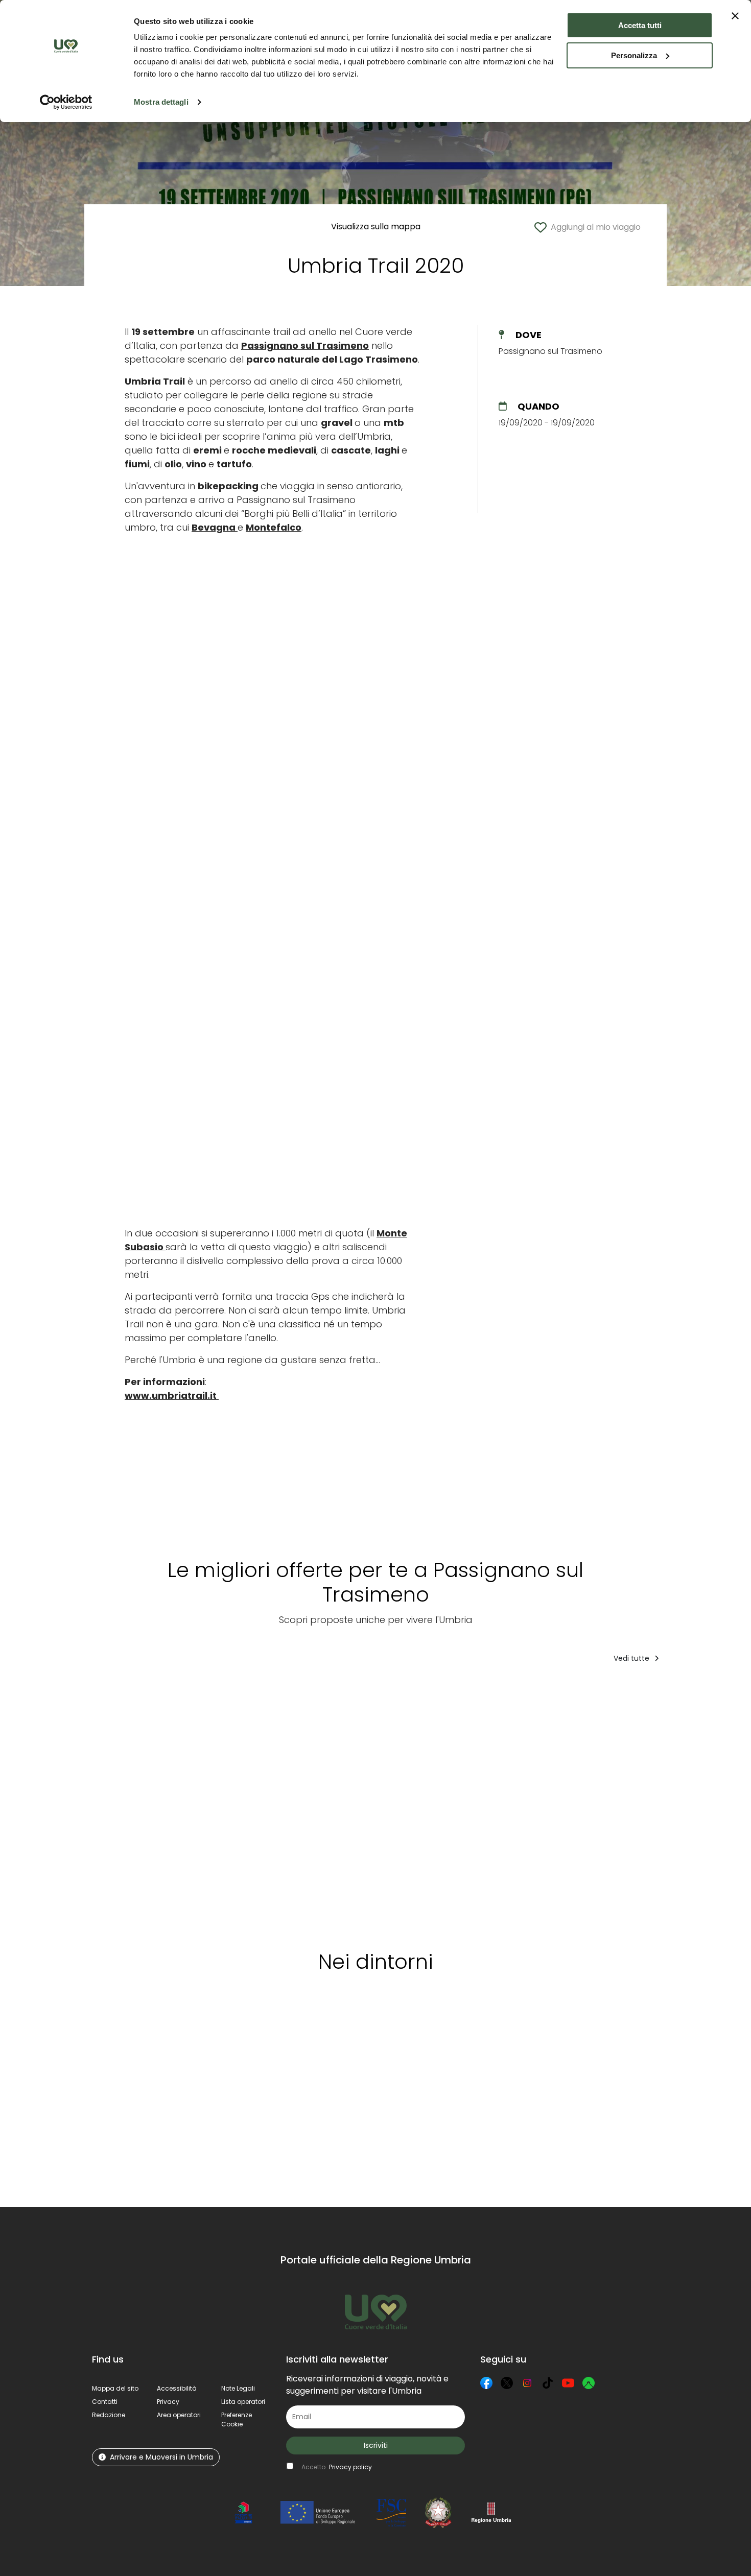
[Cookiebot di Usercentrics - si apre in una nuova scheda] (66, 102)
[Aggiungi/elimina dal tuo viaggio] (169, 1692)
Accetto (337, 2467)
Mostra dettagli (161, 102)
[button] (237, 2419)
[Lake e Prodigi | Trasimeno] (421, 1803)
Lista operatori (243, 2402)
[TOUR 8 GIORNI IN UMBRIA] (507, 1803)
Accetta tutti (640, 25)
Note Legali (238, 2388)
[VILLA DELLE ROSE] (672, 1803)
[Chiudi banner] (735, 16)
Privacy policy (350, 2467)
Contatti (105, 2402)
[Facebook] (486, 2383)
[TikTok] (548, 2383)
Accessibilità (177, 2388)
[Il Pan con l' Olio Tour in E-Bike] (589, 1803)
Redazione (109, 2415)
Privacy (168, 2402)
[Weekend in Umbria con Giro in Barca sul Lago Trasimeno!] (135, 1803)
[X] (507, 2383)
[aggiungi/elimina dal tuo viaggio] (161, 2029)
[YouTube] (568, 2383)
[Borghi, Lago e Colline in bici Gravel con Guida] (335, 1803)
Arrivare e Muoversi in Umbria (161, 2457)
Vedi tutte (632, 1658)
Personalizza (634, 55)
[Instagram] (527, 2383)
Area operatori (179, 2415)
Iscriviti (376, 2445)
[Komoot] (589, 2383)
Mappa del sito (115, 2388)
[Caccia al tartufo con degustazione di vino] (240, 1803)
